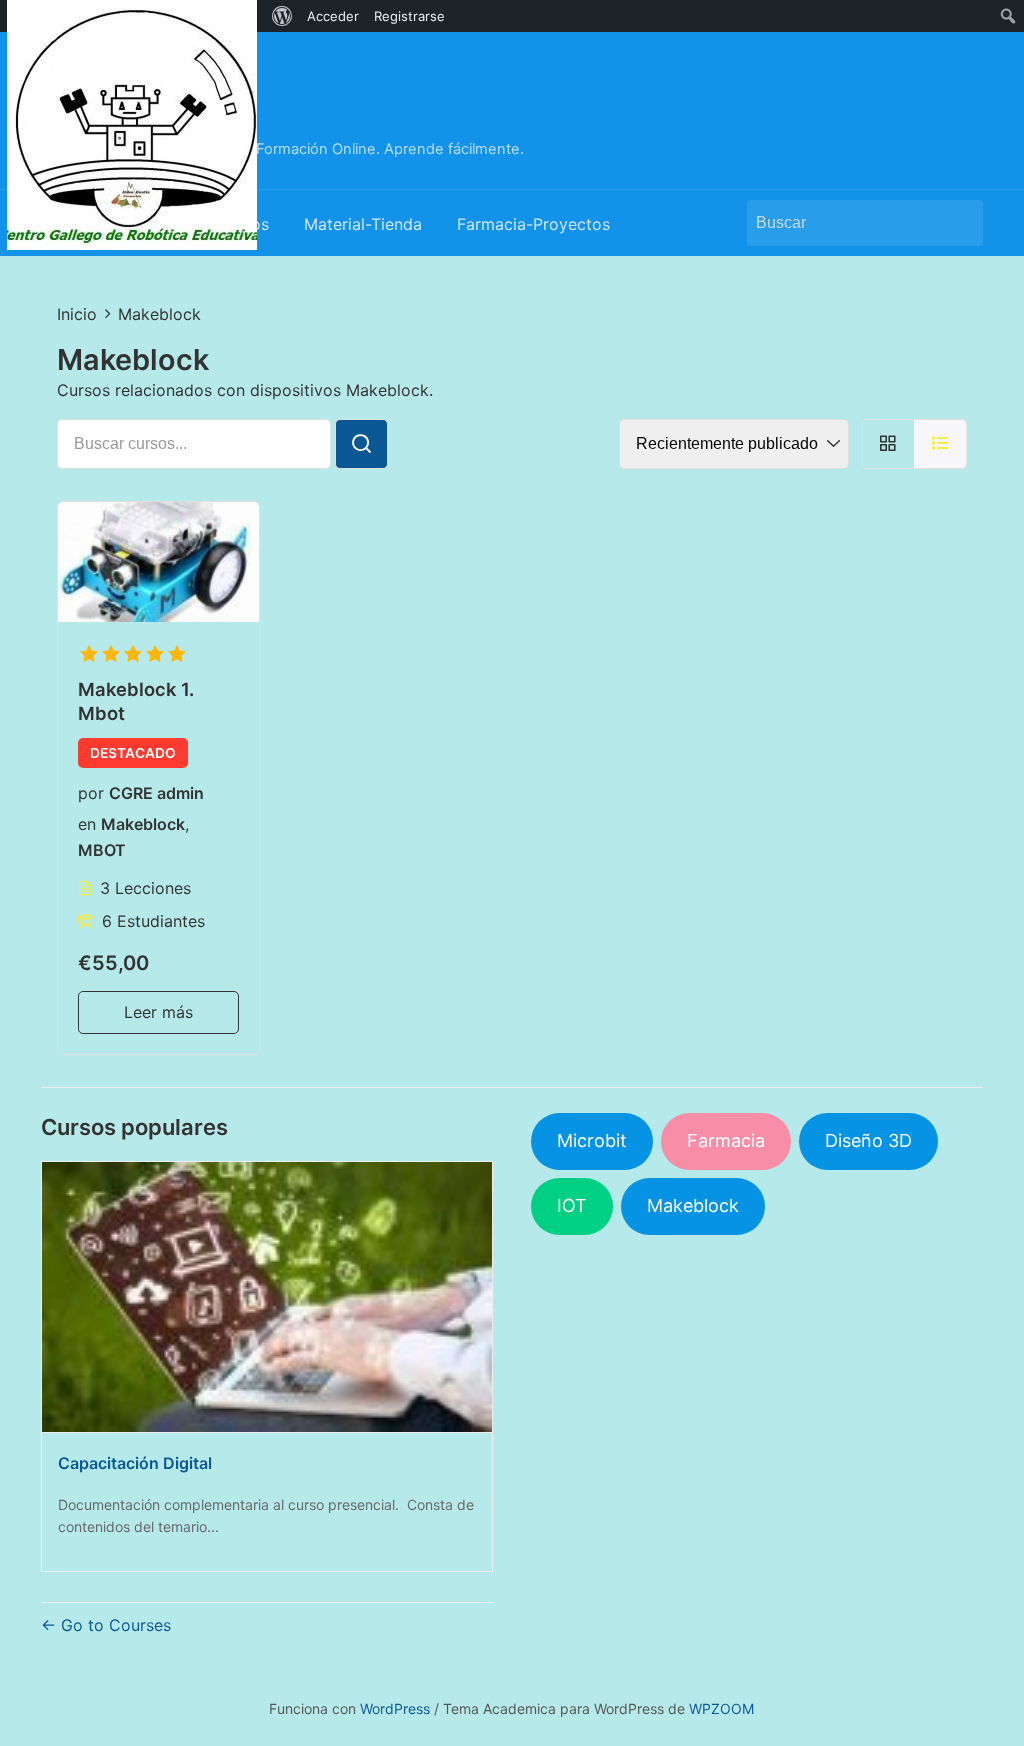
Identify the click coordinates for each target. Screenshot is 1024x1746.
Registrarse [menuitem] (409, 16)
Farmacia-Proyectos (533, 224)
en (87, 824)
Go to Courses (113, 1625)
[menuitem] (132, 16)
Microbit (592, 1140)
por (91, 793)
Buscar (958, 223)
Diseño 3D (868, 1140)
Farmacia (726, 1140)
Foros (248, 224)
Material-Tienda (363, 224)
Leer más (158, 1012)
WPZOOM (721, 1708)
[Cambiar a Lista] (940, 443)
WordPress (395, 1708)
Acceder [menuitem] (333, 16)
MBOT (102, 850)
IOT (572, 1205)
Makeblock (143, 824)
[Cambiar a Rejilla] (887, 443)
